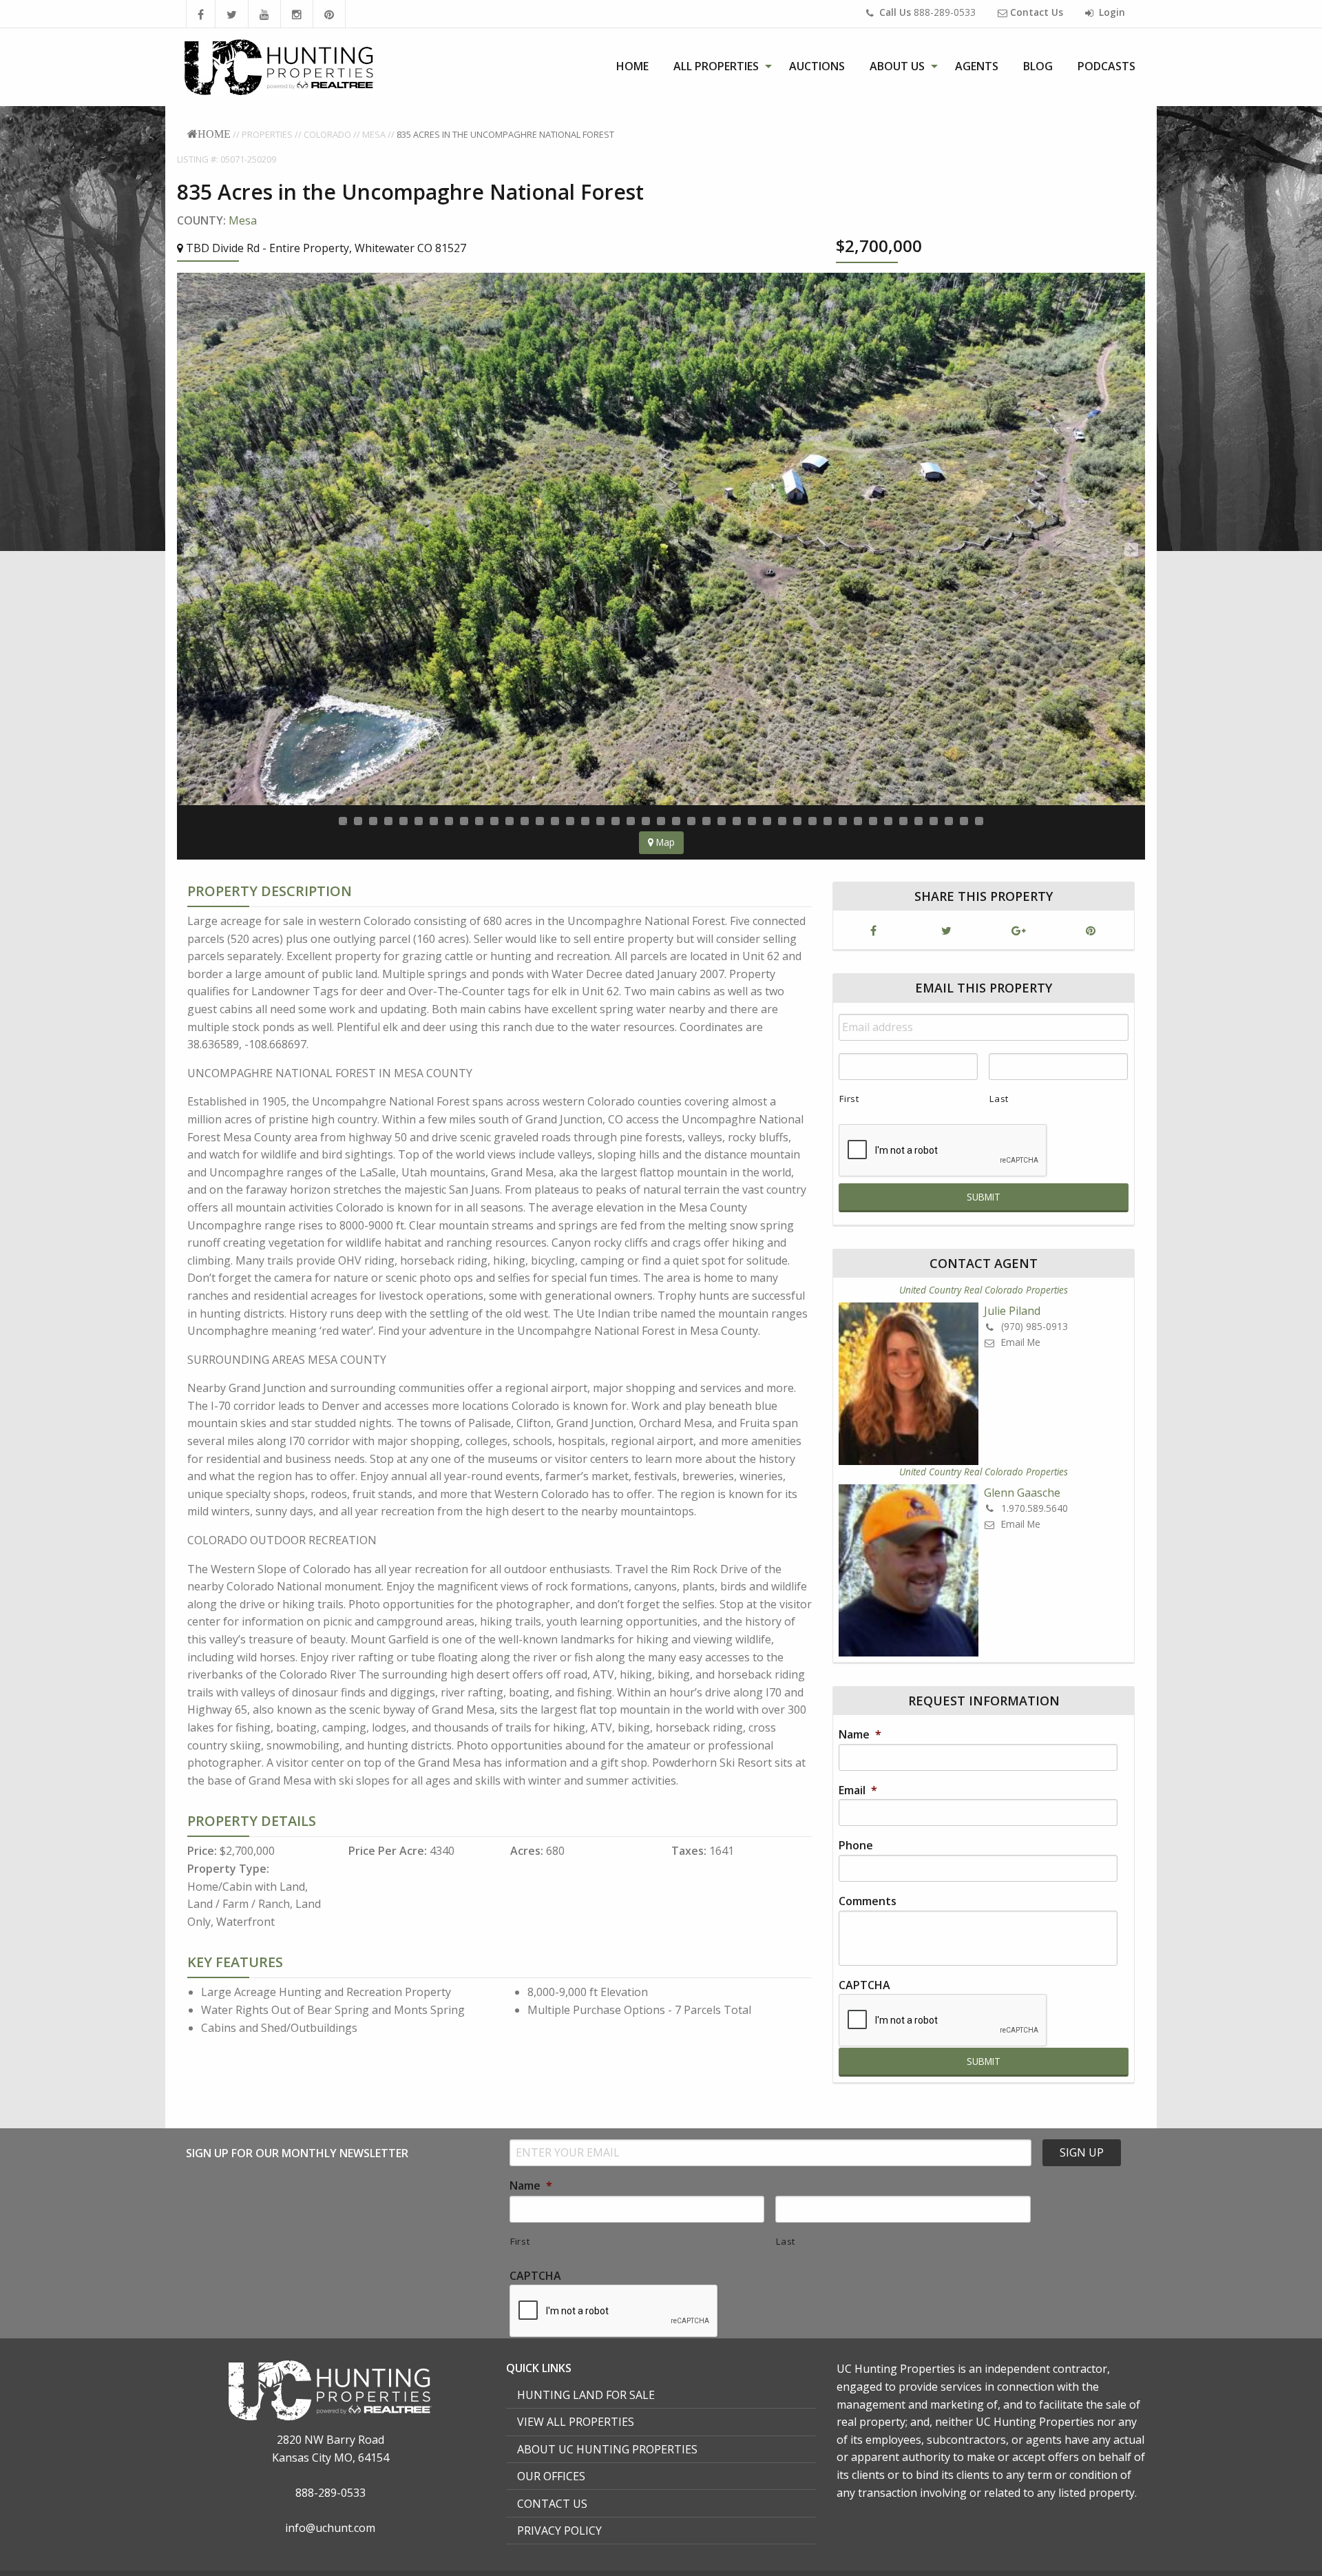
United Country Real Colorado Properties (984, 1290)
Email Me (1019, 1342)
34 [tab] (843, 821)
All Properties (716, 66)
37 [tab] (888, 821)
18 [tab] (600, 821)
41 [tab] (949, 821)
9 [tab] (464, 821)
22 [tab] (661, 821)
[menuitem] (632, 66)
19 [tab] (616, 821)
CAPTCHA (864, 1985)
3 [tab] (373, 821)
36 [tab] (873, 821)
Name (860, 1735)
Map (664, 842)
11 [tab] (494, 821)
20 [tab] (631, 821)
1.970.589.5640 (1033, 1508)
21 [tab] (646, 821)
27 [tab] (737, 821)
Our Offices (551, 2476)
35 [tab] (858, 821)
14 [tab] (540, 821)
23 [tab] (676, 821)
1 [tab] (343, 821)
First (849, 1099)
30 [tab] (782, 821)
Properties (267, 134)
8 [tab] (449, 821)
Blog (1038, 66)
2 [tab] (358, 821)
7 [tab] (434, 821)
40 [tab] (934, 821)
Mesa (374, 134)
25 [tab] (706, 821)
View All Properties (576, 2422)
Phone (856, 1846)
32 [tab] (812, 821)
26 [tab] (722, 821)
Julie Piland (1012, 1311)
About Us (897, 66)
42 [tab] (964, 821)
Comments (868, 1901)
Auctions (817, 66)
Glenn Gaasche (1022, 1493)
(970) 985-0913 (1033, 1326)
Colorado (327, 134)
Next (1131, 550)
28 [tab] (752, 821)
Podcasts (1106, 66)
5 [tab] (403, 821)
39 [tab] (919, 821)
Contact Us (552, 2504)
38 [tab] (903, 821)
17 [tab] (585, 821)
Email (858, 1790)
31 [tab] (797, 821)
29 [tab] (767, 821)
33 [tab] (828, 821)
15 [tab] (555, 821)
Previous (191, 550)
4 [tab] (388, 821)
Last (999, 1099)
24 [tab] (691, 821)
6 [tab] (419, 821)
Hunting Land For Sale (586, 2395)
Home (632, 66)
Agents (977, 66)
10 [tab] (479, 821)
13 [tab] (525, 821)
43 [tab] (979, 821)
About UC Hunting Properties (607, 2449)
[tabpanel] (661, 539)
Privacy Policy (559, 2531)
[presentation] (943, 2021)
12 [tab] (510, 821)
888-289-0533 (927, 12)
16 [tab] (570, 821)
